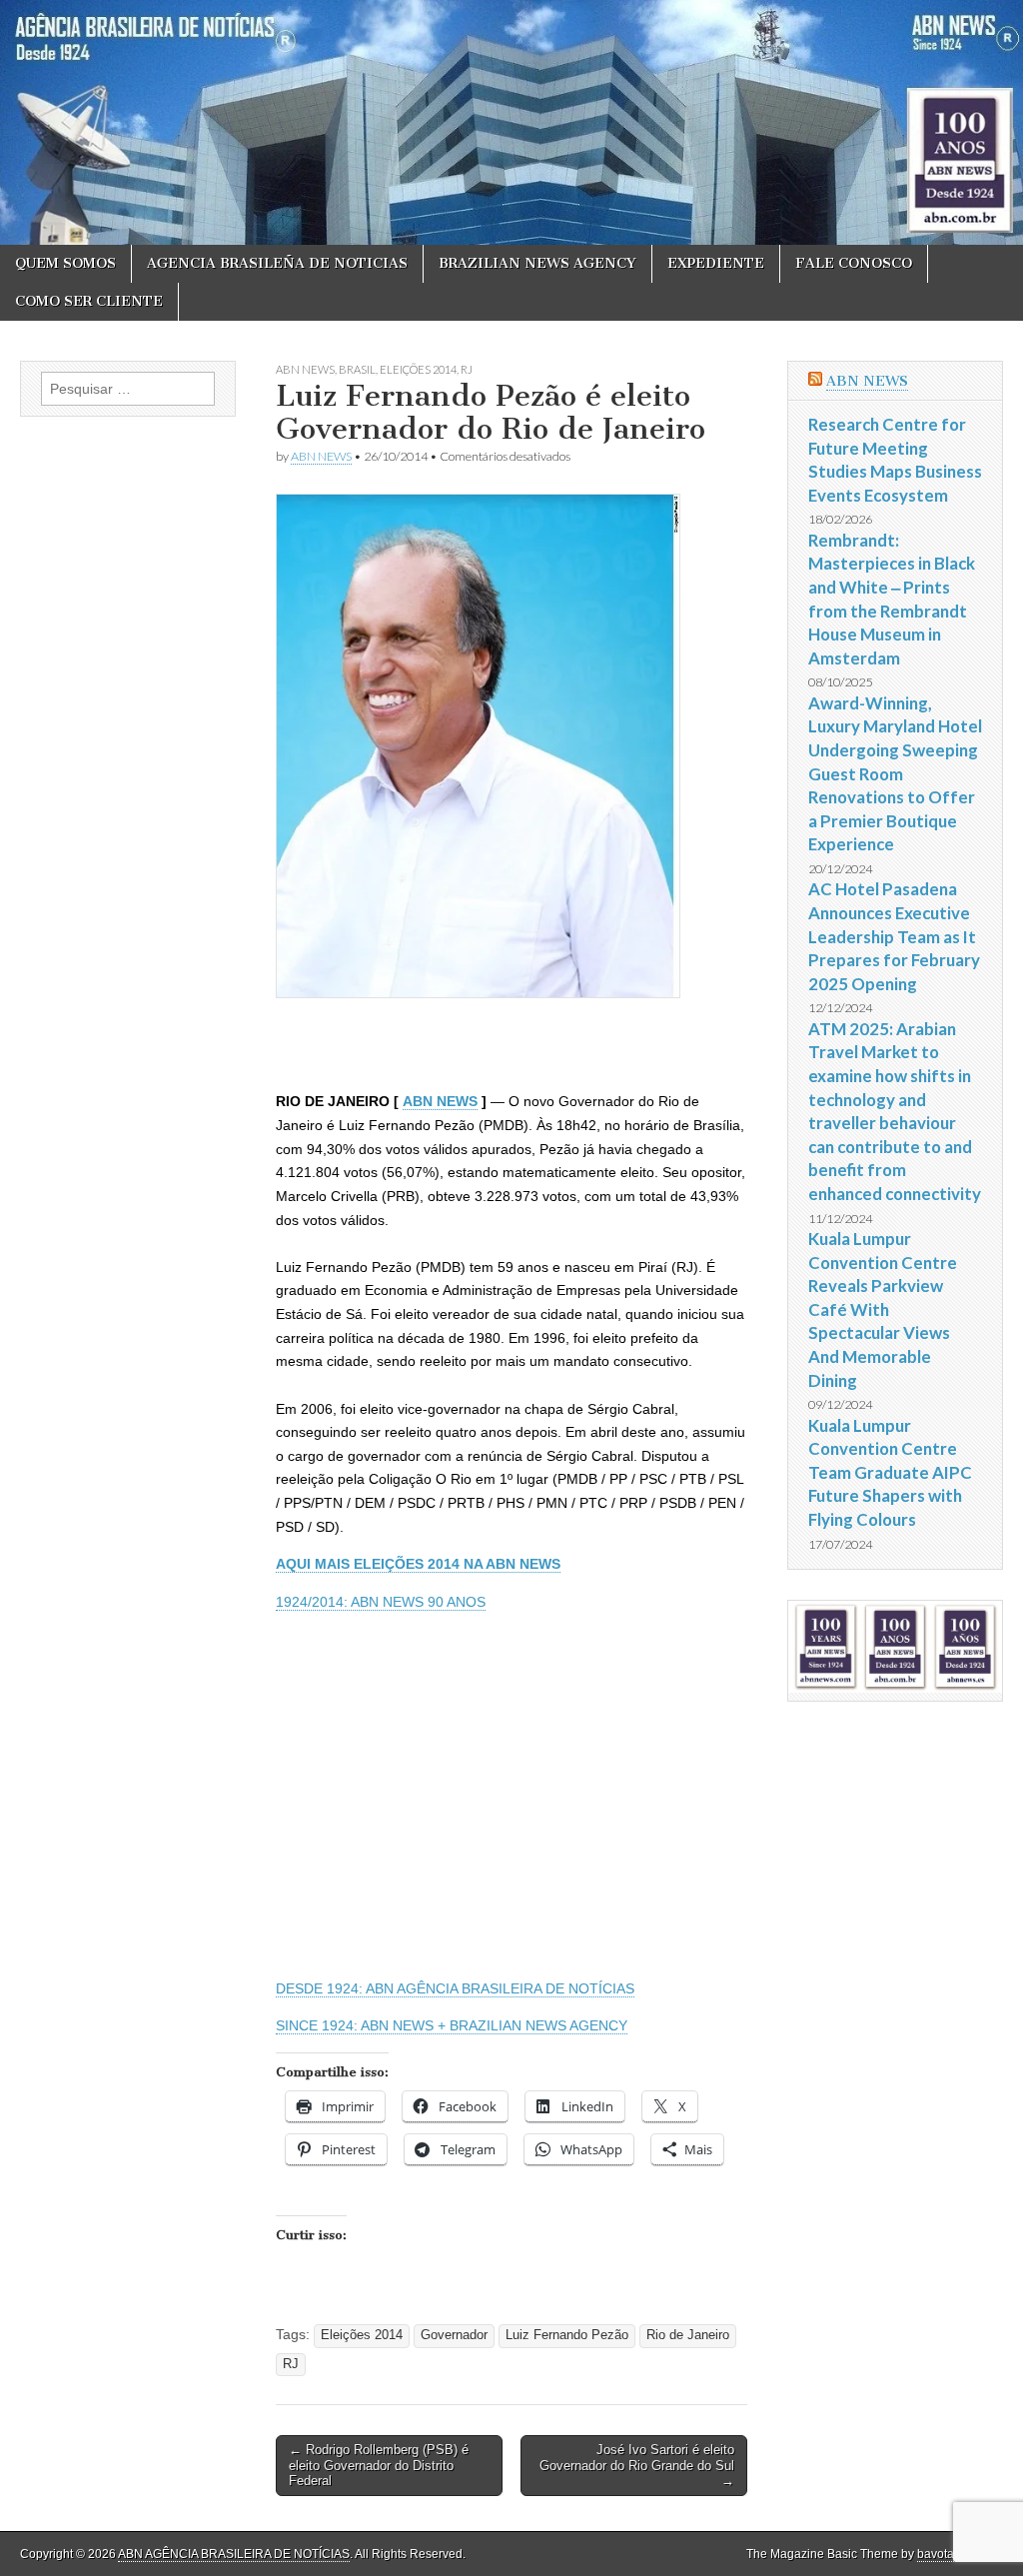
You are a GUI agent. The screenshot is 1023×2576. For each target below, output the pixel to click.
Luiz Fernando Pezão (567, 2335)
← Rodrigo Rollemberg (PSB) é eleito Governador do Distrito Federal (379, 2465)
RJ (467, 369)
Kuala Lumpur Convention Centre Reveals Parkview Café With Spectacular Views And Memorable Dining (883, 1309)
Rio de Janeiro (688, 2335)
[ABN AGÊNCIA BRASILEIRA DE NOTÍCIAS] (511, 122)
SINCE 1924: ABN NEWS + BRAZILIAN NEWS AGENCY (452, 2025)
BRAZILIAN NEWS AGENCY (537, 263)
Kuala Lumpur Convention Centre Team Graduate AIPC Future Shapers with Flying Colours (890, 1473)
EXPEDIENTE (716, 263)
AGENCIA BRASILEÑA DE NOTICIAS (277, 263)
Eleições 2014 (418, 369)
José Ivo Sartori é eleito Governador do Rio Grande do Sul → (637, 2465)
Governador (454, 2335)
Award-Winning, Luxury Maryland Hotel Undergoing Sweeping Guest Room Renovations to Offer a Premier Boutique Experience (895, 774)
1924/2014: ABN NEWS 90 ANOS (381, 1602)
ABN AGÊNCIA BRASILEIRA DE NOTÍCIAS (234, 2554)
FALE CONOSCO (854, 263)
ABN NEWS (305, 369)
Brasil (357, 369)
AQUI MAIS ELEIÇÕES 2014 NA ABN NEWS (418, 1564)
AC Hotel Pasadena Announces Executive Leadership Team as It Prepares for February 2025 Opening (894, 936)
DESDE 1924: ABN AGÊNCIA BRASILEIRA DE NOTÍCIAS (455, 1988)
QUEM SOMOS (65, 263)
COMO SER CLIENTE (89, 301)
